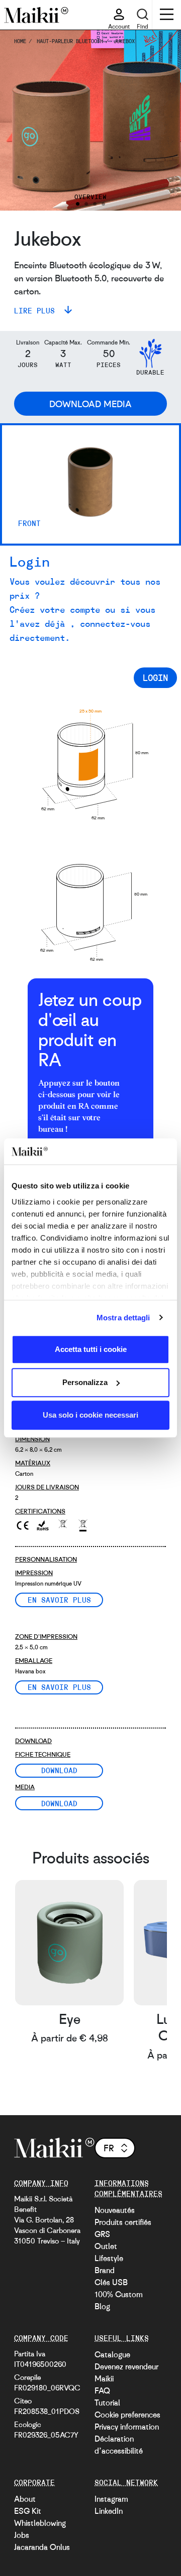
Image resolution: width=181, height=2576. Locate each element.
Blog (102, 2306)
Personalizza (85, 1382)
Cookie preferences (127, 2415)
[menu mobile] (167, 16)
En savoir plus (59, 1600)
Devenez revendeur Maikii (126, 2372)
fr (109, 2148)
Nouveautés (115, 2210)
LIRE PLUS (37, 310)
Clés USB (111, 2282)
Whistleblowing (40, 2523)
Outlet (106, 2246)
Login (155, 677)
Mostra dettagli (123, 1318)
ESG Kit (28, 2511)
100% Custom (119, 2294)
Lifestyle (109, 2258)
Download (59, 1770)
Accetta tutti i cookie (91, 1349)
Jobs (22, 2535)
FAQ (102, 2390)
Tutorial (107, 2402)
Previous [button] (21, 121)
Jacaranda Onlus (42, 2547)
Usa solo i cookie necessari (90, 1415)
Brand (105, 2270)
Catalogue (112, 2354)
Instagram (111, 2499)
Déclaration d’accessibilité (119, 2445)
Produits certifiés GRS (123, 2228)
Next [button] (160, 121)
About (25, 2499)
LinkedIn (109, 2511)
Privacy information (127, 2427)
